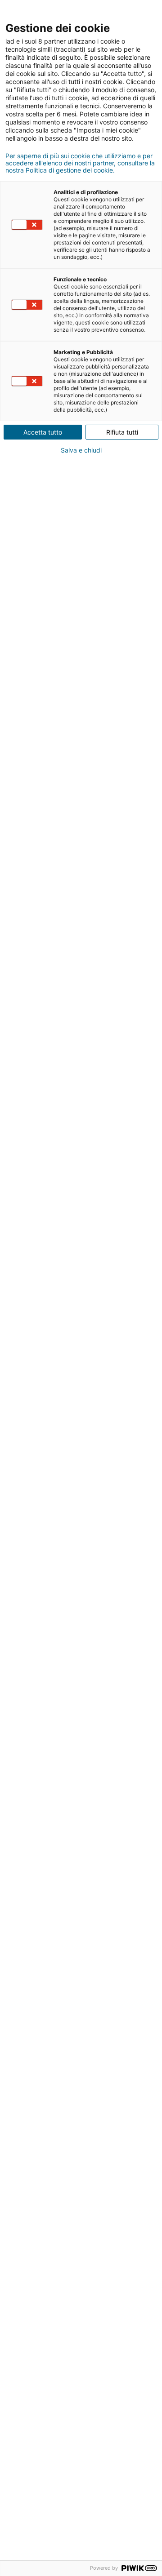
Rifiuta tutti (122, 432)
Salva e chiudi (81, 450)
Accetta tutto (43, 432)
